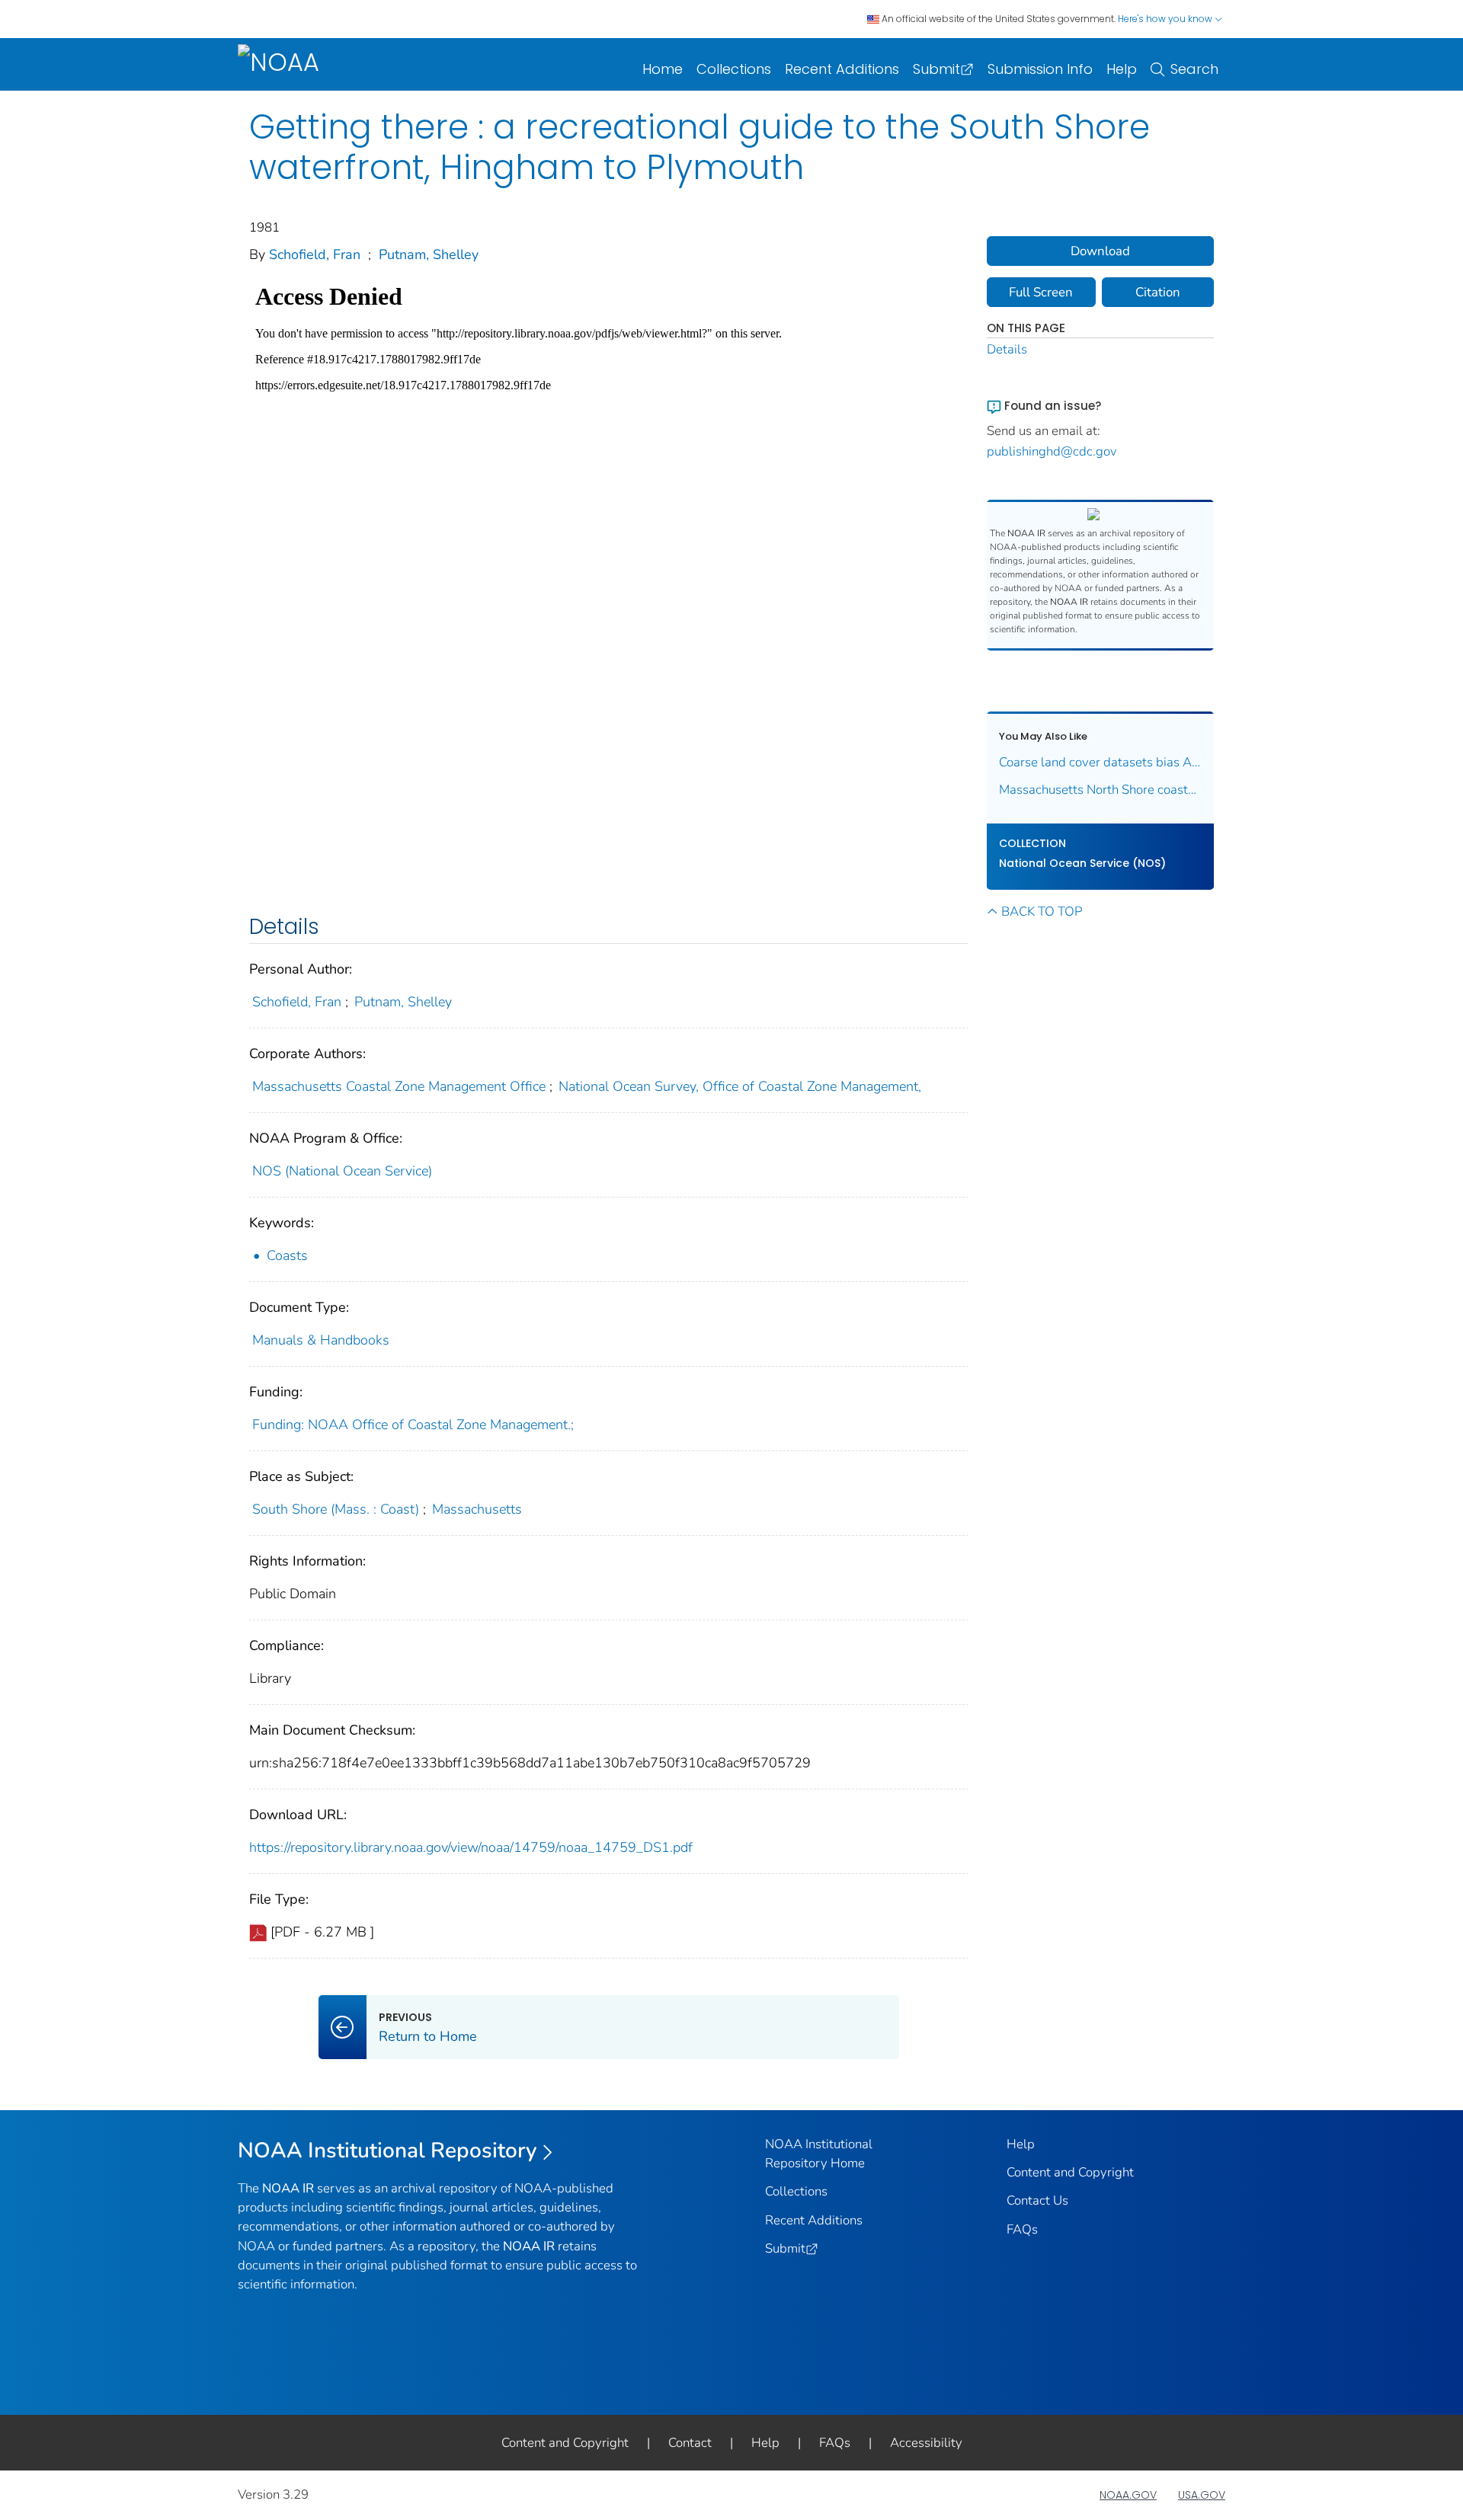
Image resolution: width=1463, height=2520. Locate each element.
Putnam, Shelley (429, 254)
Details (1007, 349)
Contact (690, 2443)
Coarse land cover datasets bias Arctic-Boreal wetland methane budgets (1101, 762)
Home (663, 69)
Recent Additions (842, 69)
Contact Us (1037, 2200)
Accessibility (926, 2443)
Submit (936, 69)
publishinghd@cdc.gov (1052, 451)
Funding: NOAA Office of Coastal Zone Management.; (413, 1425)
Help (1122, 69)
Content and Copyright (1070, 2172)
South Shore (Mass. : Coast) (336, 1509)
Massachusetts (477, 1509)
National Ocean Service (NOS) (1082, 863)
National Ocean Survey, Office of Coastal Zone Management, (740, 1086)
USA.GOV (1202, 2495)
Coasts (287, 1255)
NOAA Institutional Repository (387, 2151)
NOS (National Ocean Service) (342, 1171)
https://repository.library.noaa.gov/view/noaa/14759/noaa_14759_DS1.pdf (471, 1847)
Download (1100, 251)
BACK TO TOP (1042, 911)
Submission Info (1040, 69)
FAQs (1022, 2229)
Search (1194, 69)
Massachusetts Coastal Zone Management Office (399, 1086)
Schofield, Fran (315, 254)
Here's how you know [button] (1166, 19)
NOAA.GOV (1128, 2495)
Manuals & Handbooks (321, 1340)
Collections (734, 69)
